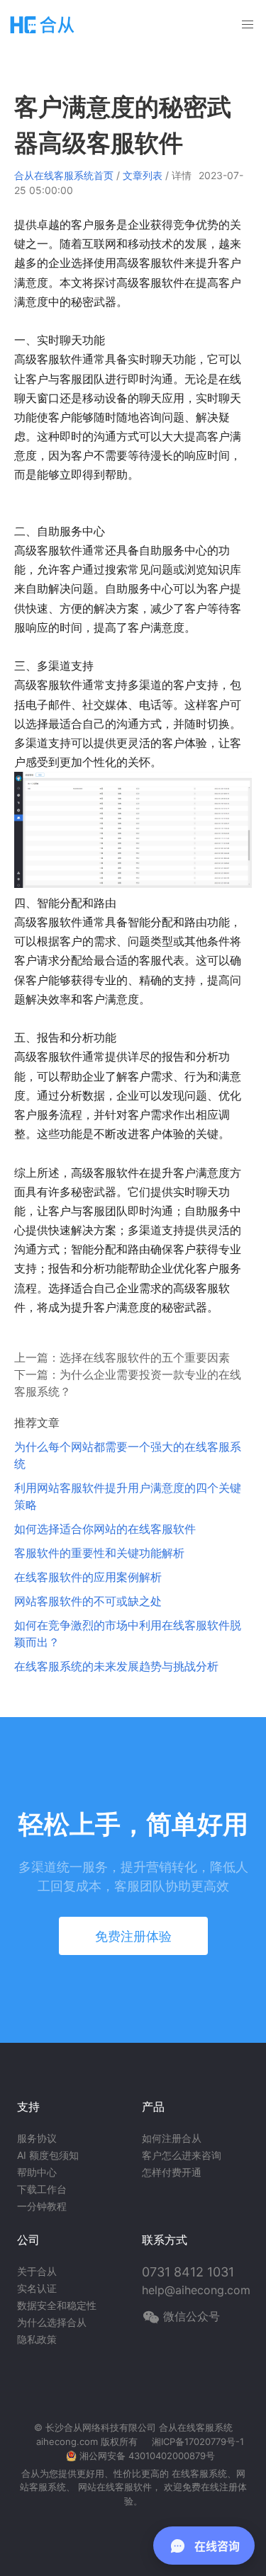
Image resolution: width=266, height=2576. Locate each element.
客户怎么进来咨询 (182, 2155)
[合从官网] (43, 24)
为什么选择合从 (52, 2322)
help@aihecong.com (196, 2290)
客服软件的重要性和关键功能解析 (99, 1553)
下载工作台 (42, 2189)
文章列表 (143, 175)
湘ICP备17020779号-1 (198, 2441)
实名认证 (37, 2288)
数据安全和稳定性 (57, 2305)
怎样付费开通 (172, 2172)
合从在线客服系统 (196, 2427)
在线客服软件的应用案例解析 (88, 1577)
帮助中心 (37, 2172)
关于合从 (37, 2271)
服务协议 (37, 2138)
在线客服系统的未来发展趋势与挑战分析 (116, 1666)
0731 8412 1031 (188, 2272)
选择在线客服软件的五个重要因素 (145, 1357)
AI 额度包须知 (48, 2155)
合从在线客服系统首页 (64, 175)
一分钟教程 (42, 2206)
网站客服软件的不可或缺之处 (88, 1601)
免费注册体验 (133, 1936)
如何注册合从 (172, 2138)
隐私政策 (37, 2339)
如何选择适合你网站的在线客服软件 (105, 1529)
